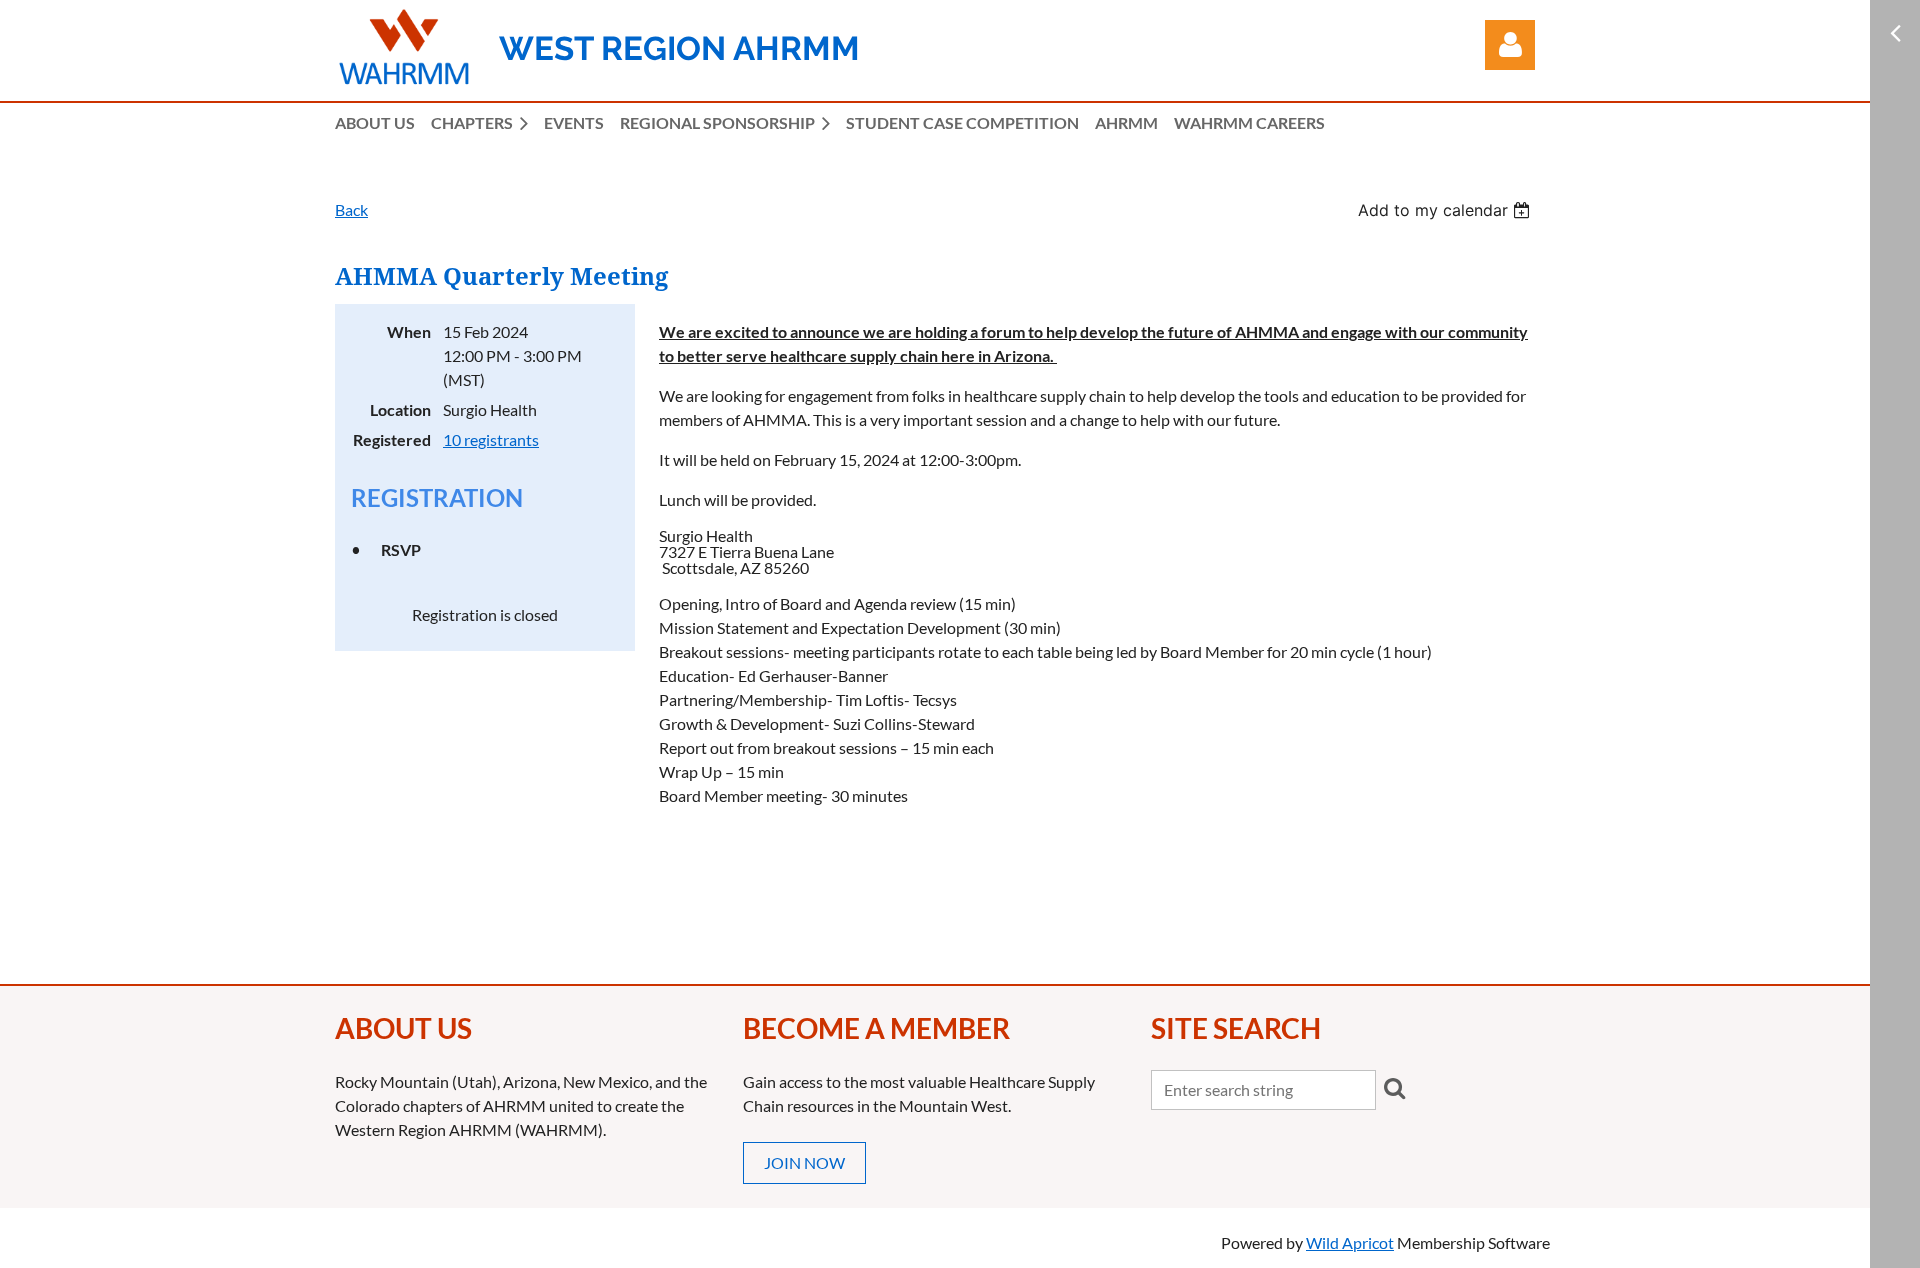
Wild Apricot (1350, 1242)
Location (400, 409)
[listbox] (1446, 210)
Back (351, 209)
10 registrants (491, 439)
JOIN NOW (804, 1162)
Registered (392, 439)
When (409, 331)
